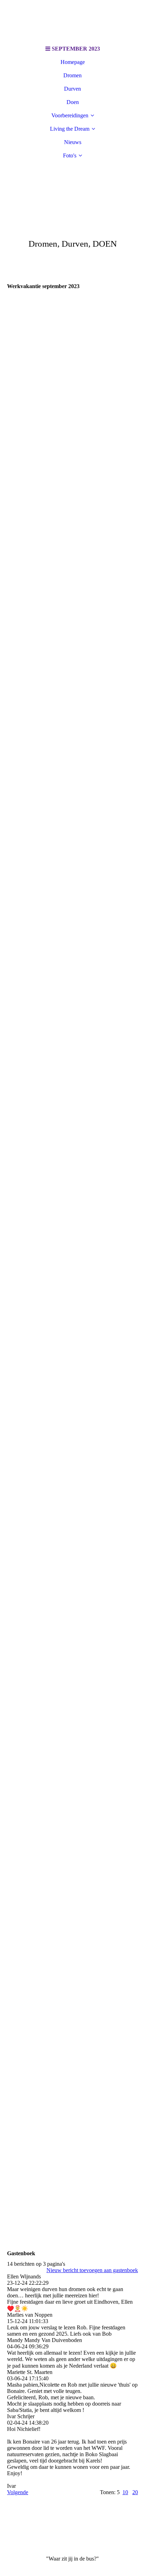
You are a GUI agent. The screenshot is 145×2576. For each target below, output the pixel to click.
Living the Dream (70, 129)
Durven (72, 89)
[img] (72, 21)
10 (125, 2492)
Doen (73, 102)
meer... (14, 2205)
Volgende (18, 2492)
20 (135, 2492)
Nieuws (73, 142)
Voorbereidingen (70, 115)
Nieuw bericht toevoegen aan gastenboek (92, 2270)
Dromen (72, 75)
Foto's (70, 155)
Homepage (73, 62)
